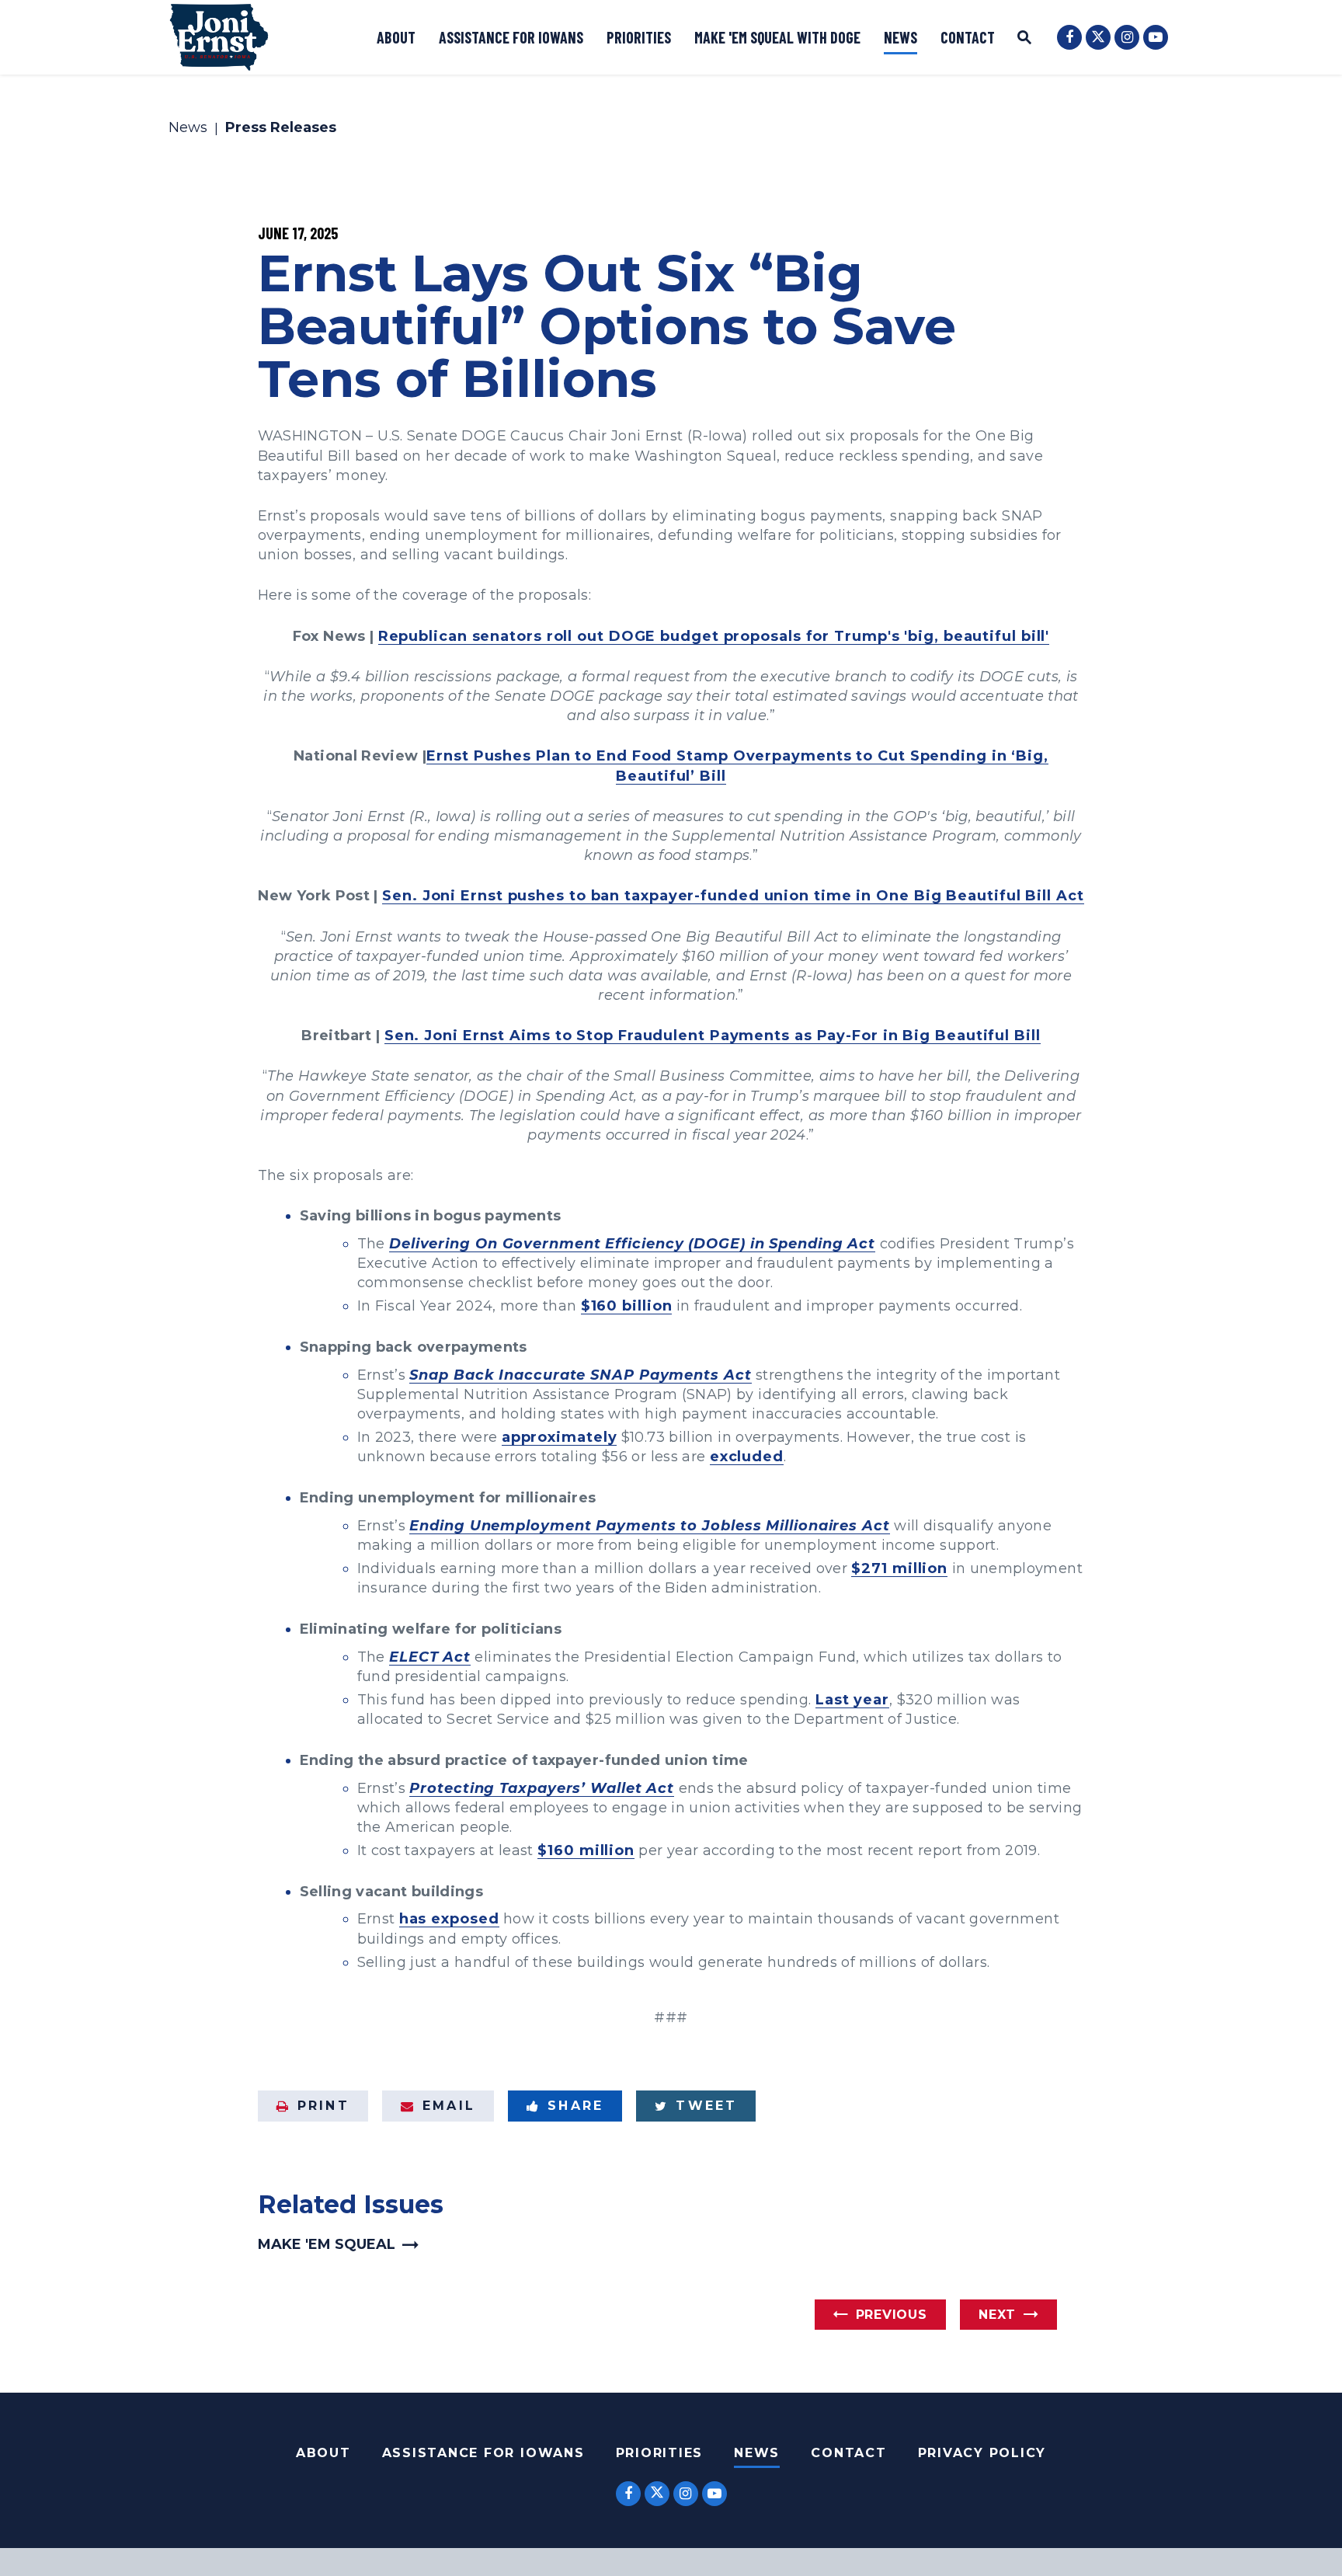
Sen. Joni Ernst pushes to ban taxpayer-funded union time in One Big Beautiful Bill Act (733, 896)
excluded (747, 1457)
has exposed (449, 1919)
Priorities (639, 37)
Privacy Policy (982, 2453)
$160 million (586, 1850)
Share (575, 2106)
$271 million (899, 1568)
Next (997, 2315)
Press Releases (281, 128)
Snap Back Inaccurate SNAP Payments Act (580, 1375)
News (900, 37)
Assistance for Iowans (511, 37)
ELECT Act (430, 1657)
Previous (892, 2315)
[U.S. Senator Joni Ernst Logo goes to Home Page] (219, 37)
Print (323, 2106)
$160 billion (627, 1306)
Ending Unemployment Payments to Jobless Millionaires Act (649, 1526)
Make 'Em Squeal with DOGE (777, 37)
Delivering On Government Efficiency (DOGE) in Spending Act (632, 1244)
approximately (560, 1437)
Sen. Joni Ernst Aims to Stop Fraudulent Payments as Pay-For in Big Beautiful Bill (713, 1036)
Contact (968, 37)
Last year (852, 1700)
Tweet (706, 2106)
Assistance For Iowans (483, 2453)
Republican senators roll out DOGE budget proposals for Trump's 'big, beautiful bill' (714, 636)
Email (449, 2106)
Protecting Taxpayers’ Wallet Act (542, 1788)
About (396, 37)
